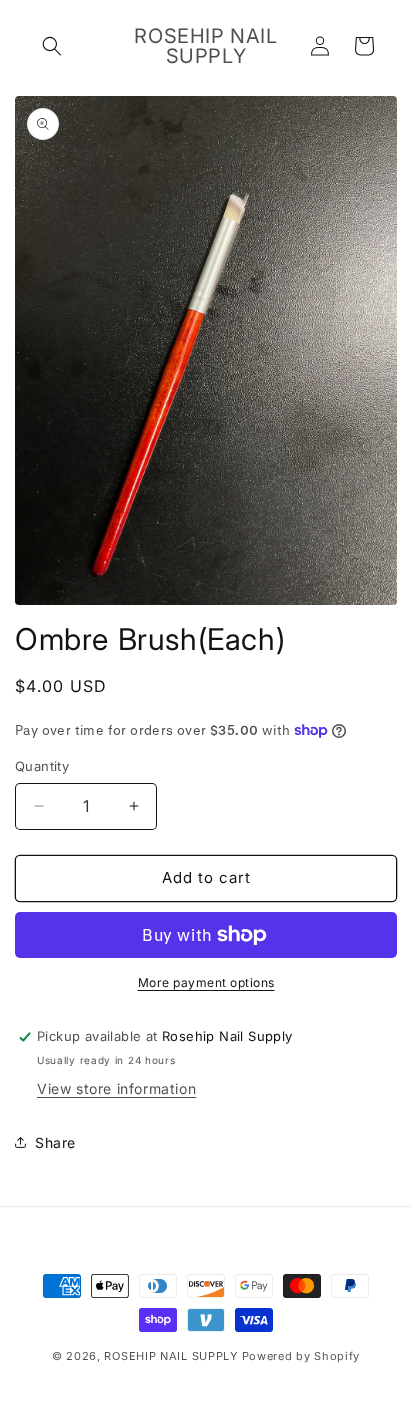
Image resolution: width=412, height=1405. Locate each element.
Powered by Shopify (301, 1356)
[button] (52, 46)
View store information (116, 1088)
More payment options (206, 982)
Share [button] (55, 1142)
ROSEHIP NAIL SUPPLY (170, 1356)
